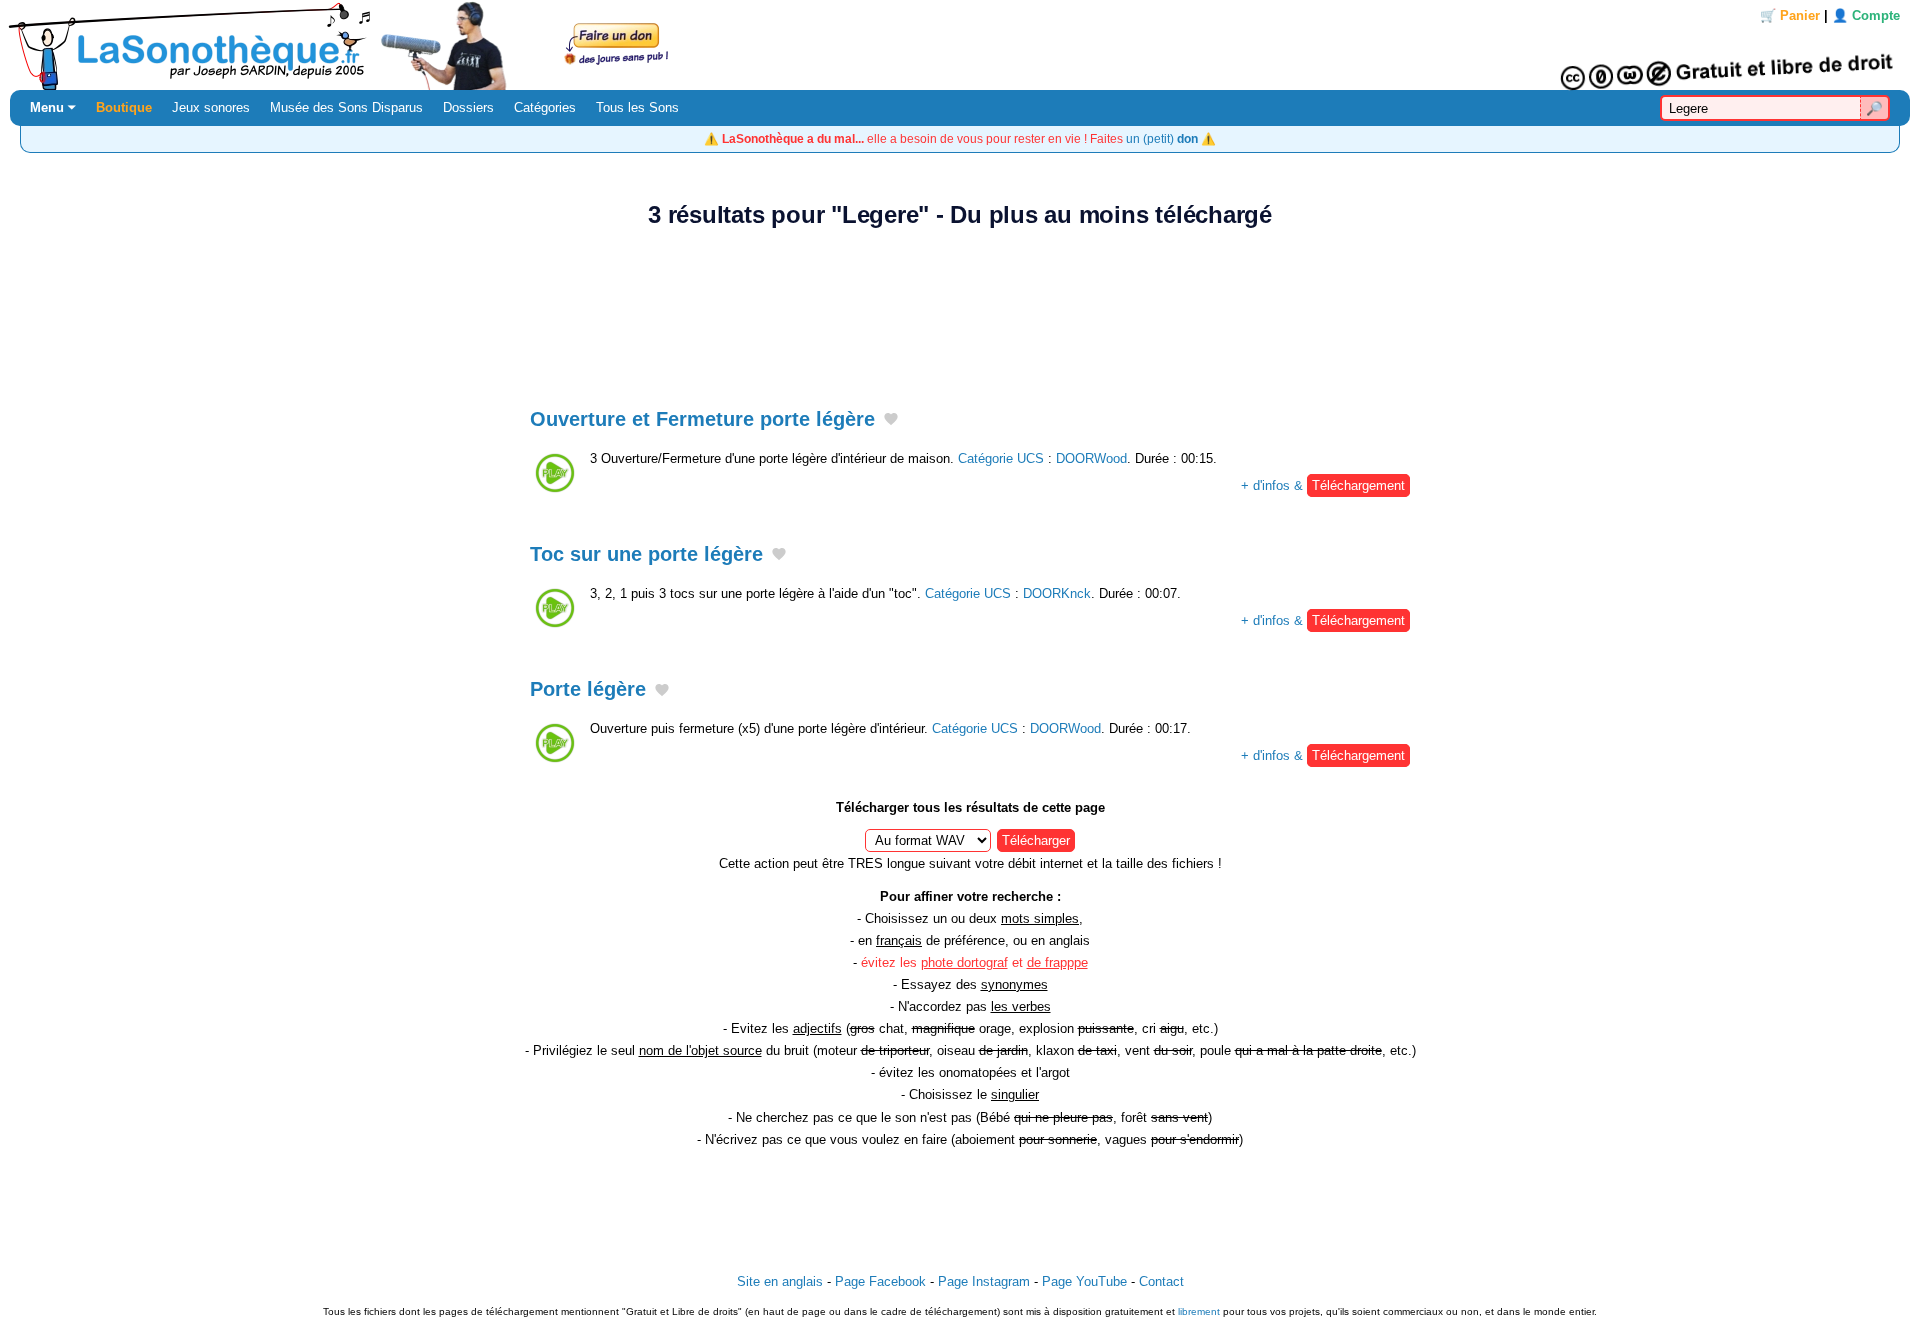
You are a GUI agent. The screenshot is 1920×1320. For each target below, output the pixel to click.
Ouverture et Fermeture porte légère (702, 419)
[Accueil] (960, 45)
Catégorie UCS (1001, 458)
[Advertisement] (960, 307)
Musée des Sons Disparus (346, 107)
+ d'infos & (1323, 485)
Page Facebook (880, 1281)
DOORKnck (1057, 593)
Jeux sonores (211, 107)
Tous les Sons (637, 107)
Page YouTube (1084, 1281)
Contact (1161, 1281)
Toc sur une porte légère (646, 554)
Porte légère (588, 689)
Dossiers (468, 107)
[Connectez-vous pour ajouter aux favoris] (891, 420)
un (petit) (1162, 138)
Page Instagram (984, 1281)
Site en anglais (780, 1281)
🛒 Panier (1790, 15)
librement (1199, 1311)
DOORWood (1091, 458)
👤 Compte (1866, 15)
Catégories (545, 107)
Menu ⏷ (53, 107)
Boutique (124, 107)
